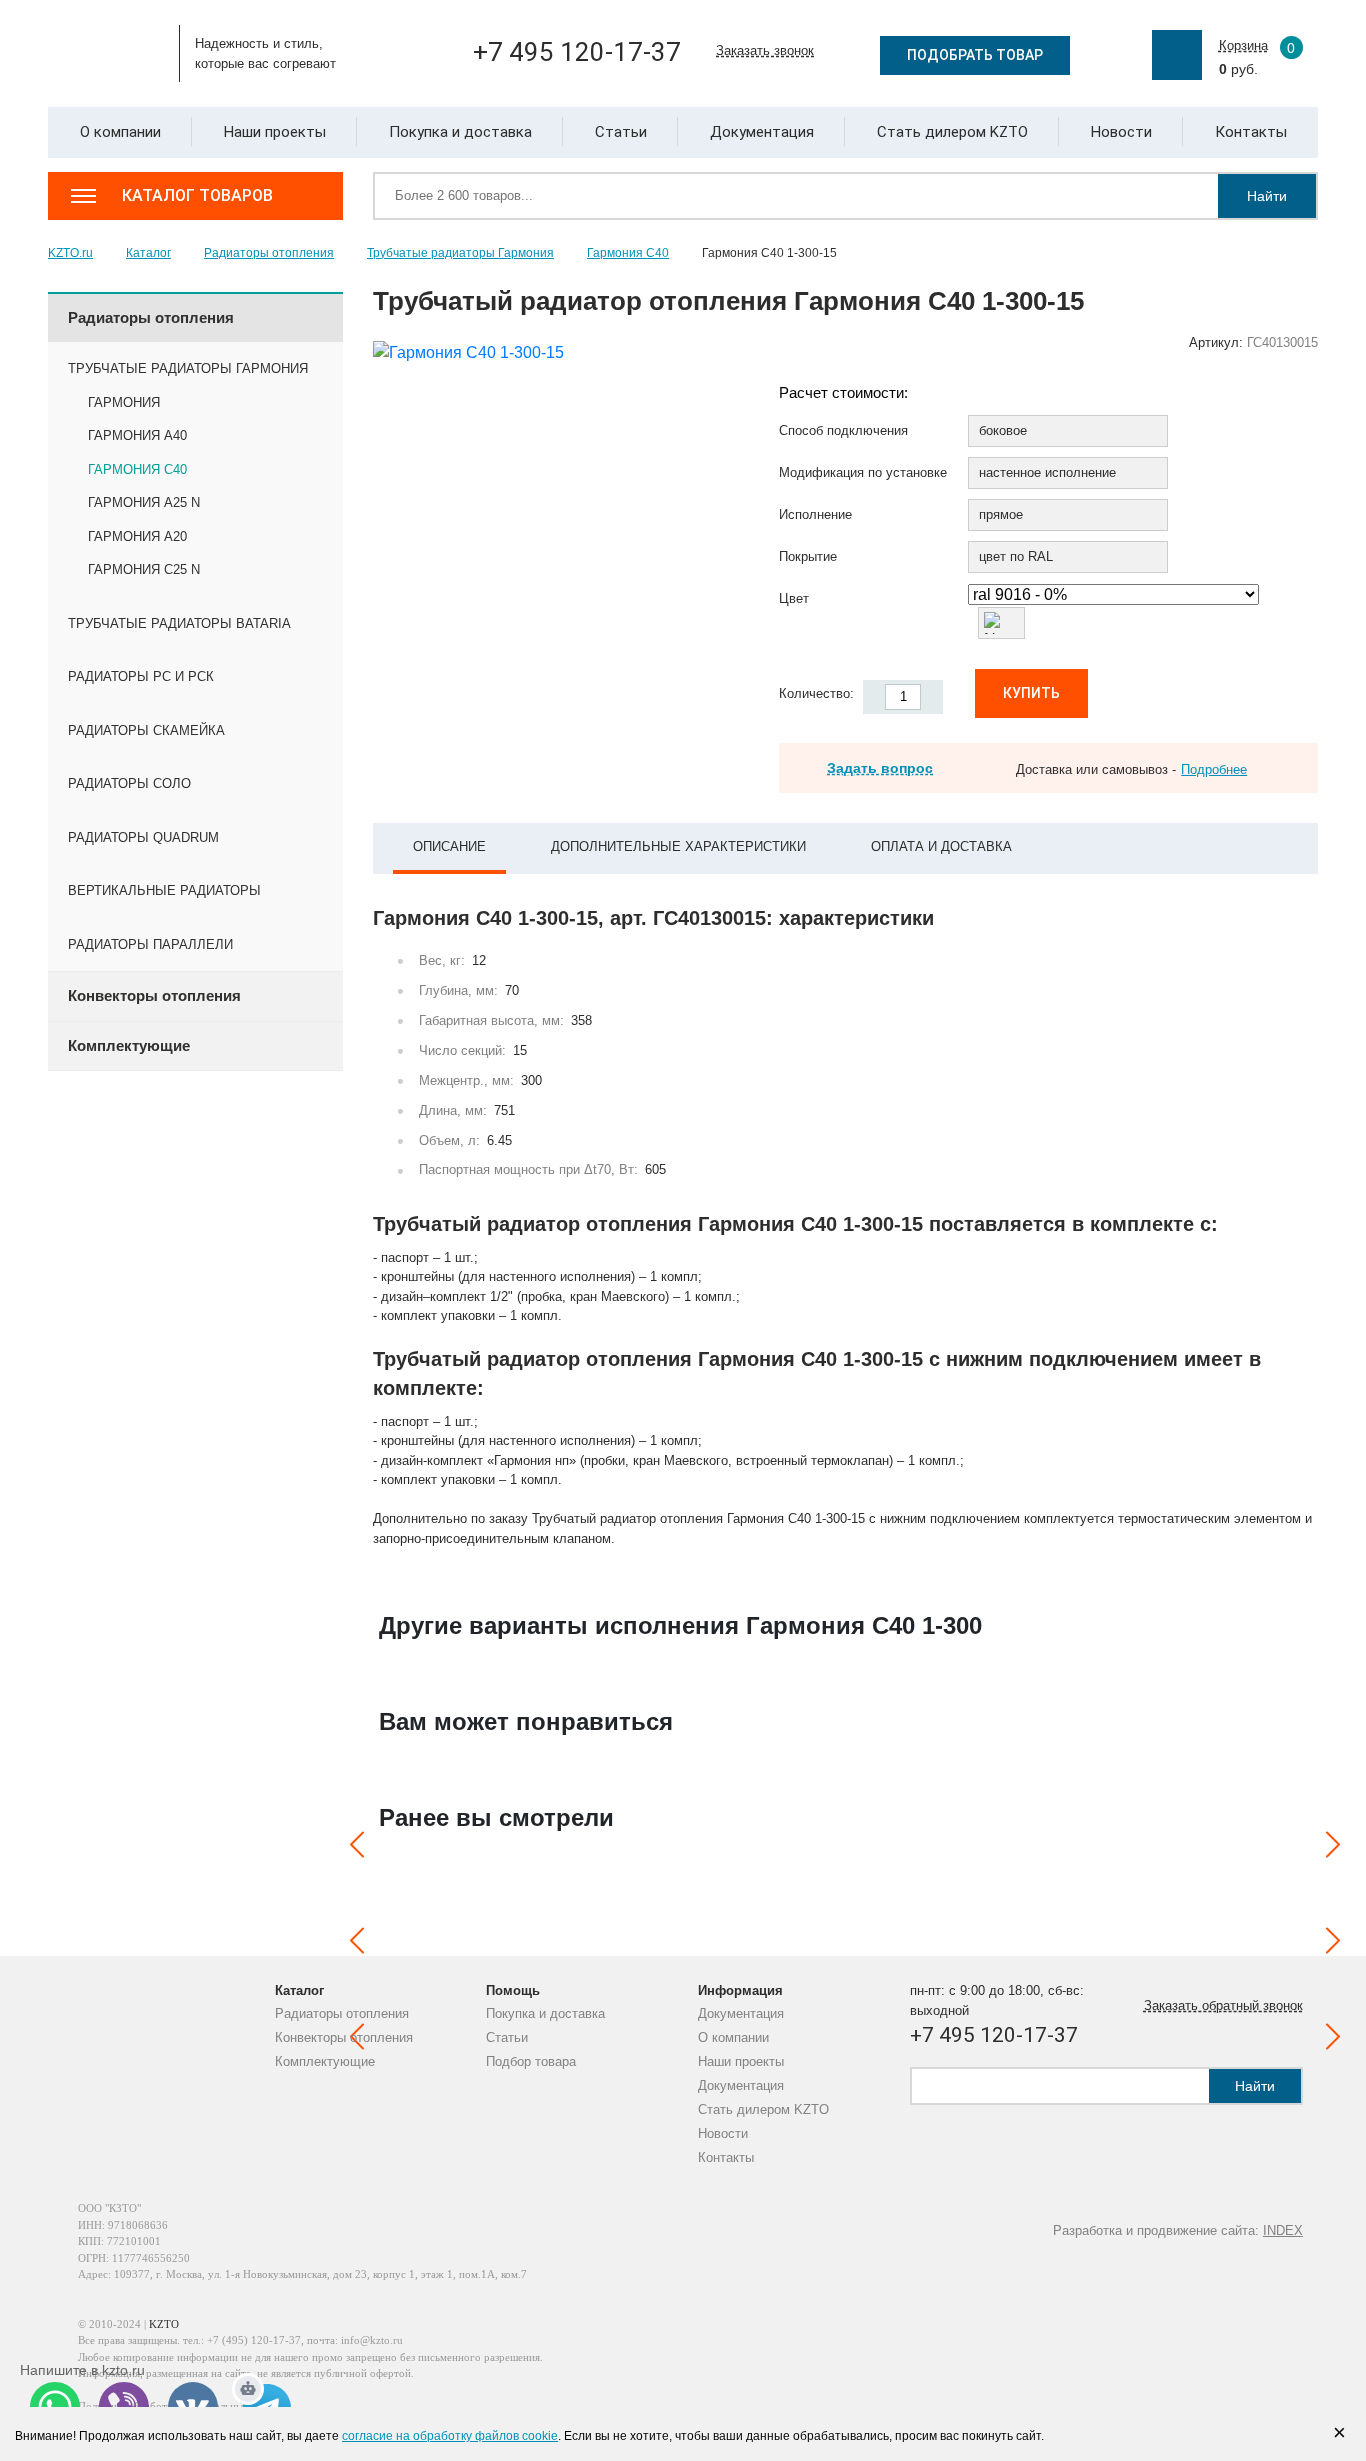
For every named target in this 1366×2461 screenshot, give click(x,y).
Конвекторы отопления (344, 2037)
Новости (723, 2133)
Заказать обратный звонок (1223, 2005)
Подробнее (1214, 769)
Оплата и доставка (941, 846)
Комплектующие (325, 2061)
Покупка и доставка (545, 2013)
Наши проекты (741, 2061)
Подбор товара (531, 2061)
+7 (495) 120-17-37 (254, 2340)
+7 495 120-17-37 (577, 52)
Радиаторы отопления (342, 2013)
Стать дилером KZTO (763, 2109)
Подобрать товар (975, 55)
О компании (733, 2037)
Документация (741, 2013)
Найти (1267, 196)
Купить (1031, 693)
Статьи (507, 2037)
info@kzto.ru (372, 2340)
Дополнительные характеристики (678, 846)
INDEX (1283, 2230)
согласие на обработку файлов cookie (450, 2436)
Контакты (726, 2157)
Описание (449, 846)
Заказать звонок (765, 50)
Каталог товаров (197, 195)
